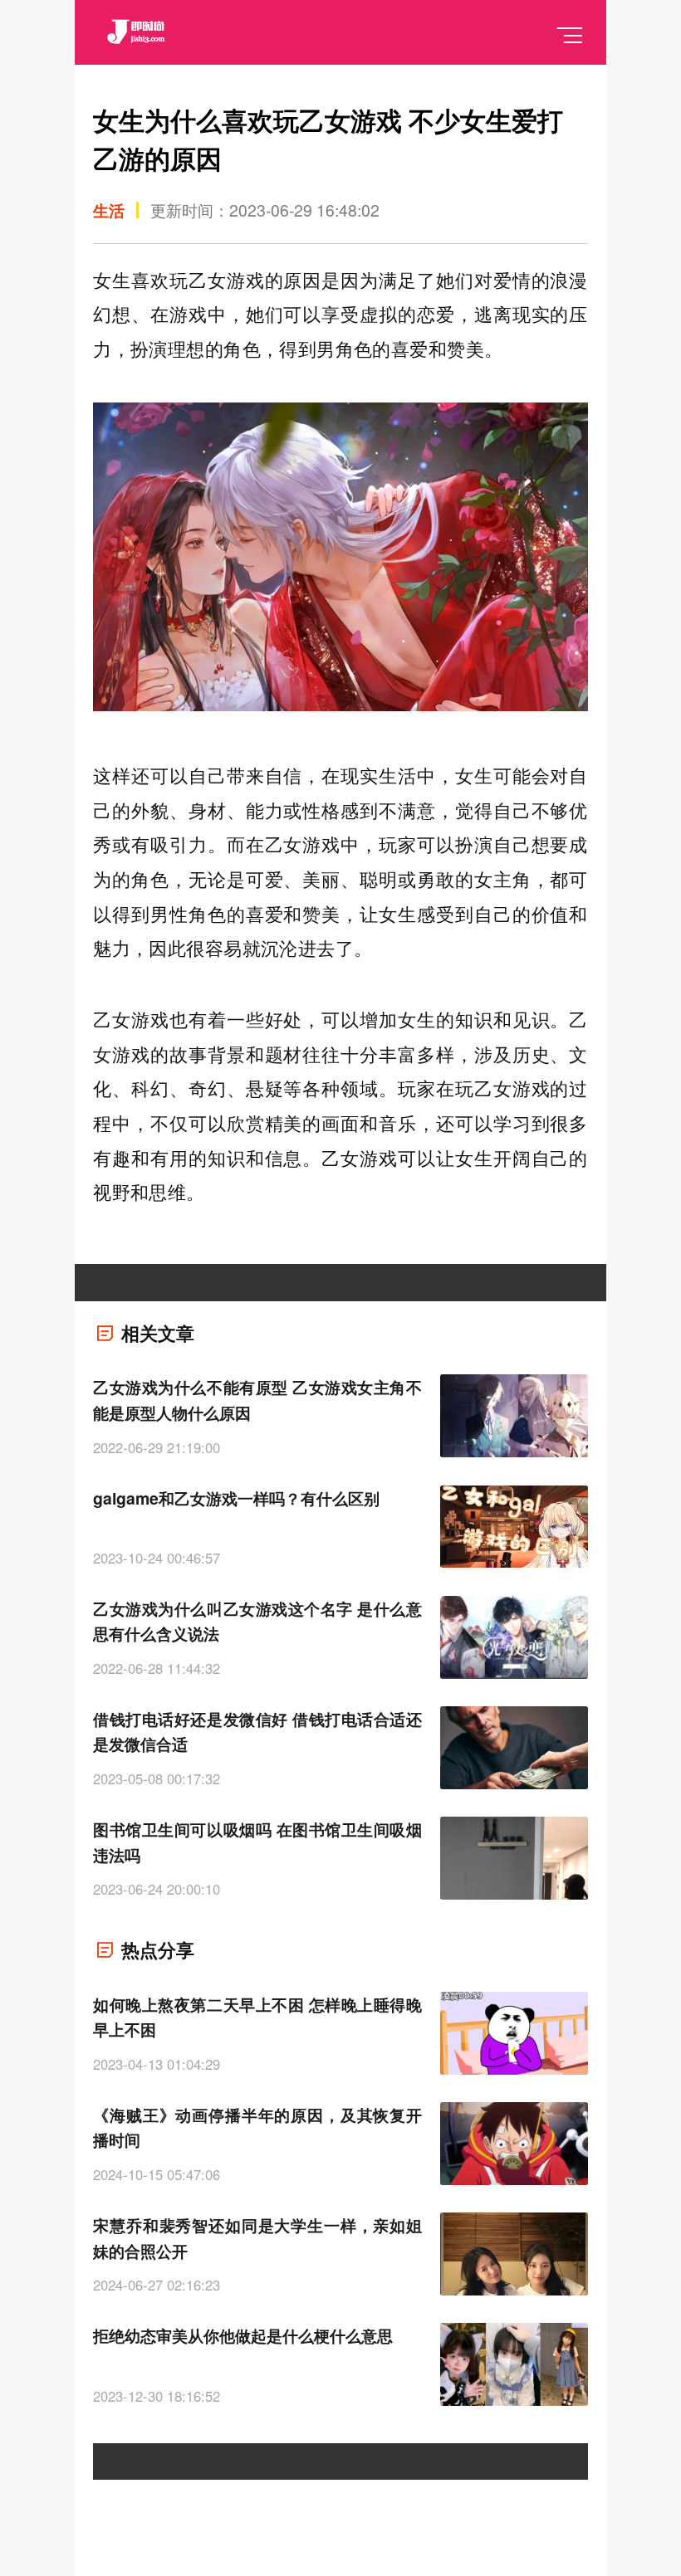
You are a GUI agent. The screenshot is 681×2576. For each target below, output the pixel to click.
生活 (109, 210)
